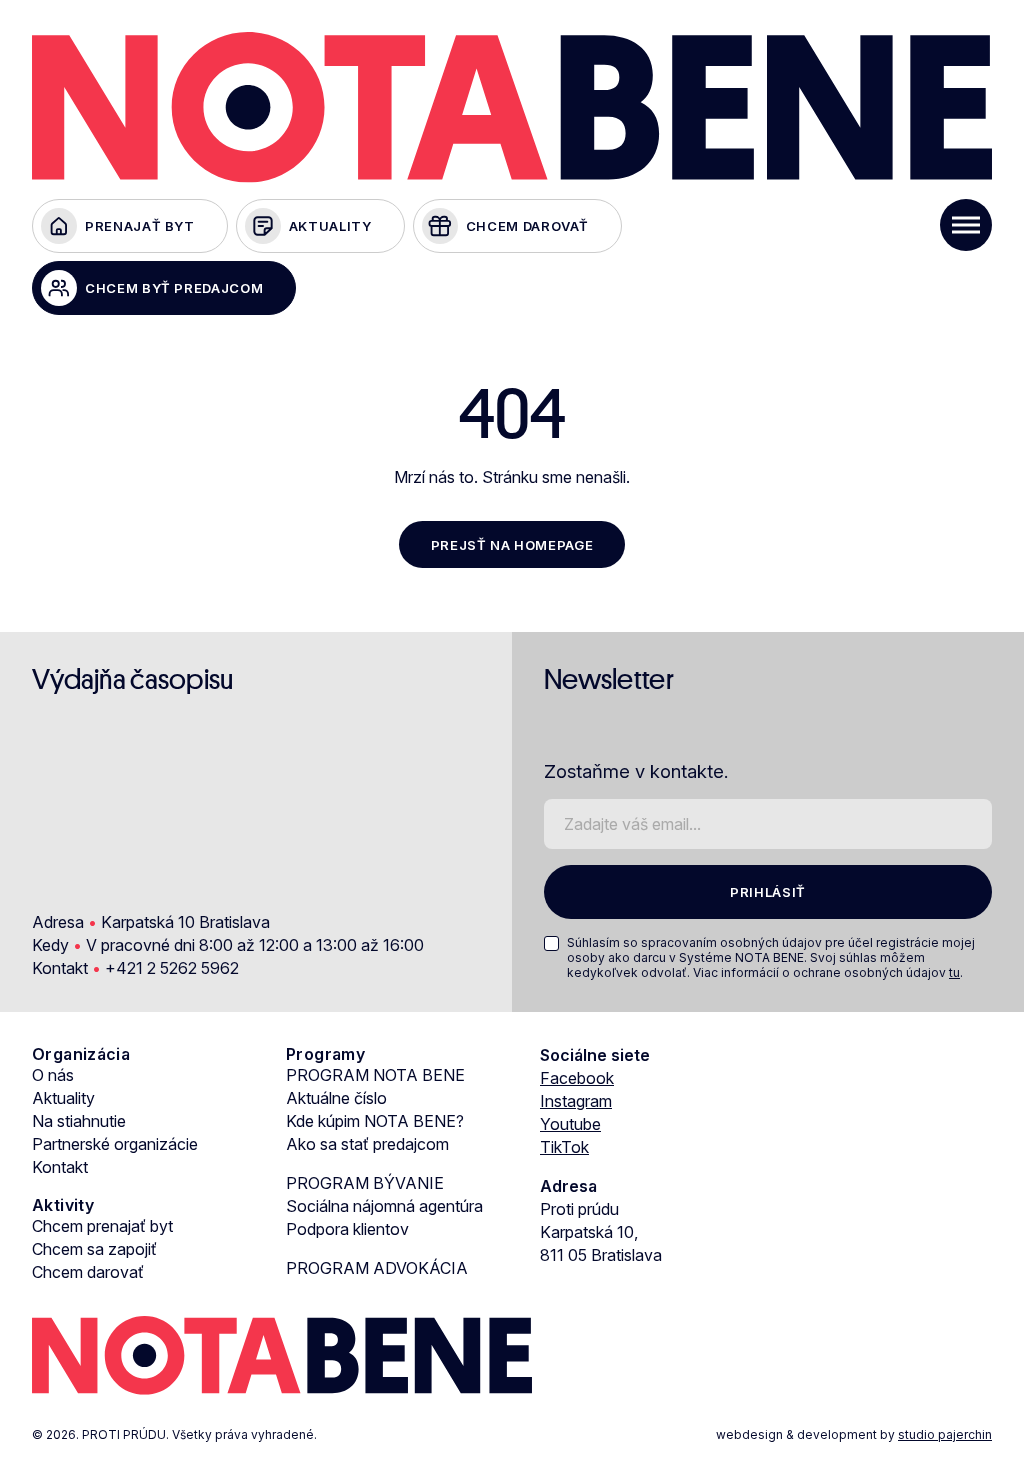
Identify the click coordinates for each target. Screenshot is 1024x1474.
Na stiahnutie (79, 1121)
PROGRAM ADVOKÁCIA (377, 1268)
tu (954, 972)
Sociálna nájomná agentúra (384, 1206)
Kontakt (60, 1167)
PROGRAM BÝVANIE (365, 1183)
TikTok (564, 1147)
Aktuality (63, 1098)
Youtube (570, 1124)
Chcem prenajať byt (102, 1226)
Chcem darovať (88, 1272)
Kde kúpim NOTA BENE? (375, 1121)
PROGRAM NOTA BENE (375, 1075)
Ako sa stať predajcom (367, 1144)
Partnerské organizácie (115, 1144)
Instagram (576, 1101)
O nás (53, 1075)
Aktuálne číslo (336, 1098)
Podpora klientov (347, 1229)
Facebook (577, 1078)
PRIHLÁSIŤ (768, 892)
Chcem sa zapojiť (94, 1249)
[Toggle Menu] (966, 225)
